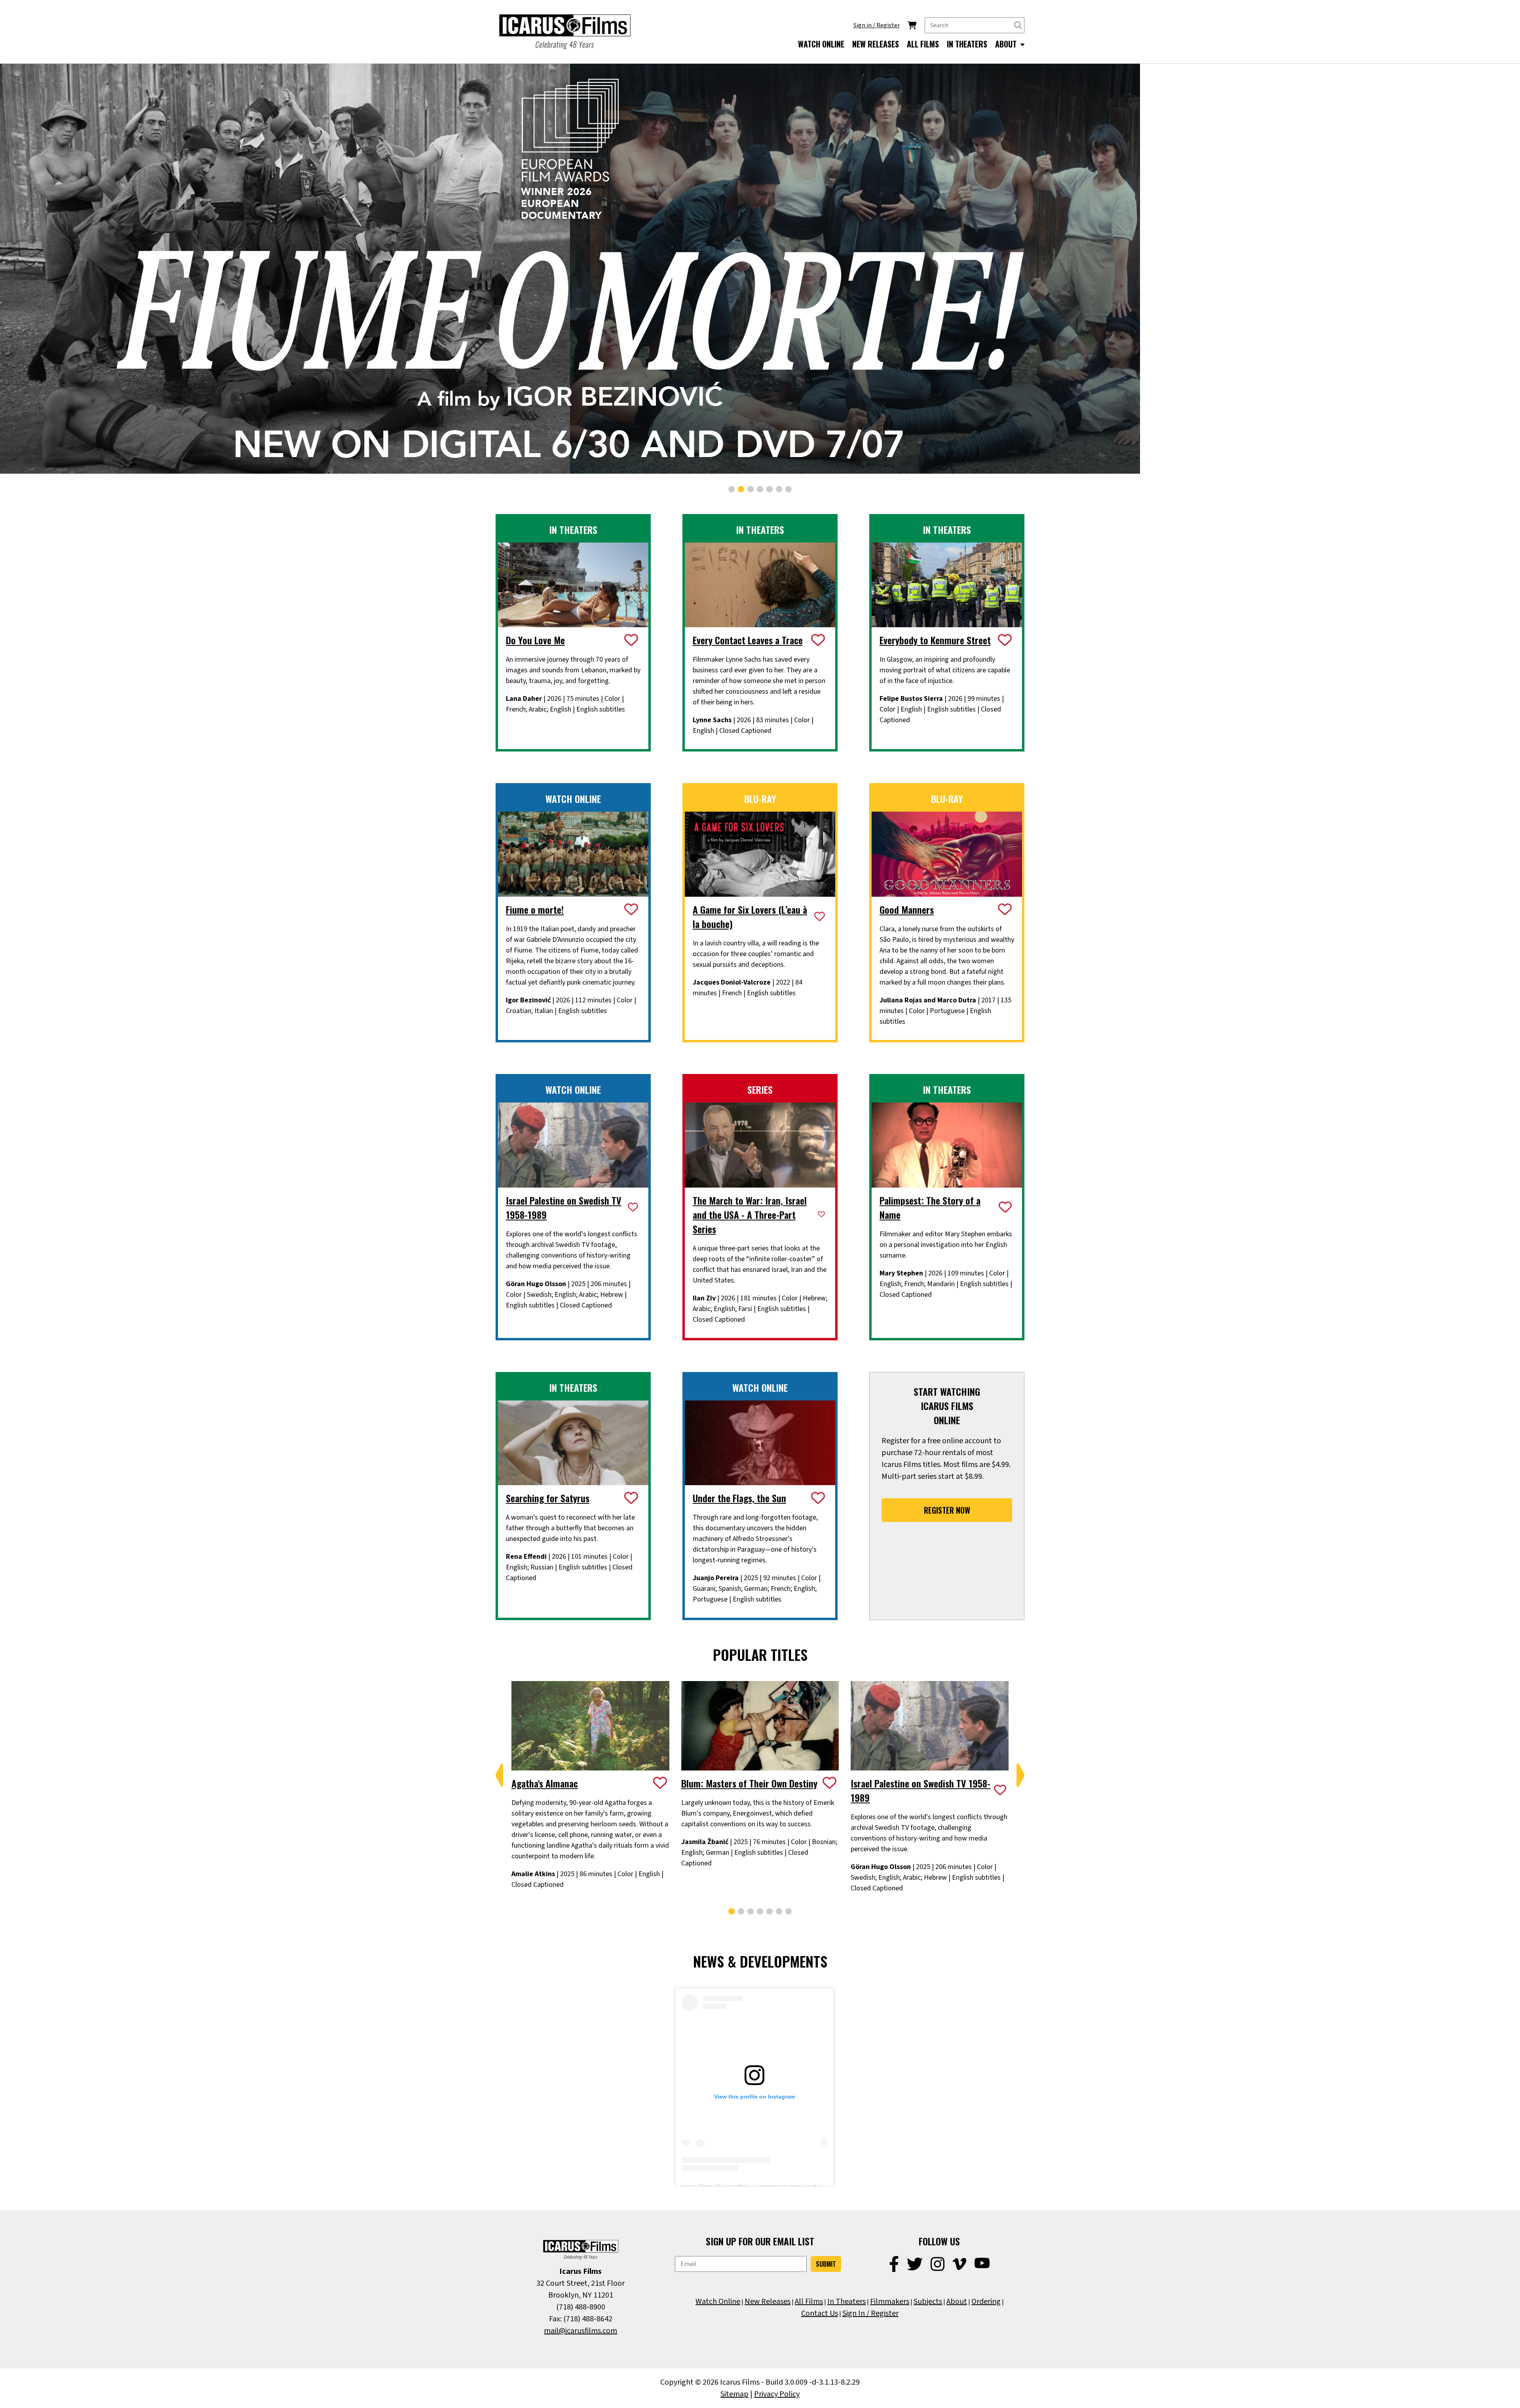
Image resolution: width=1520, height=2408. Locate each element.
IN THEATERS (967, 44)
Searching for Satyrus (548, 1498)
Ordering (986, 2302)
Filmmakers (890, 2302)
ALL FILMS (923, 44)
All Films (809, 2302)
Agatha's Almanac (545, 1783)
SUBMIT (826, 2264)
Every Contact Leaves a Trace (748, 640)
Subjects (928, 2302)
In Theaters (846, 2302)
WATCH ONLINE (821, 44)
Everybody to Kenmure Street (935, 640)
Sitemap (734, 2394)
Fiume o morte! (535, 909)
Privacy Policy (777, 2394)
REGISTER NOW (947, 1510)
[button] (731, 489)
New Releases (768, 2302)
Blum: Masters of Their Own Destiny (749, 1783)
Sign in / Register (877, 25)
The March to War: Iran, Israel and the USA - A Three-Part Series (750, 1214)
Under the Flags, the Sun (739, 1498)
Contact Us (820, 2313)
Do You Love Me (535, 640)
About (957, 2302)
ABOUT (1007, 44)
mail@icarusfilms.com (580, 2331)
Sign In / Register (870, 2313)
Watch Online (718, 2302)
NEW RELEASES (876, 44)
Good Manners (907, 909)
